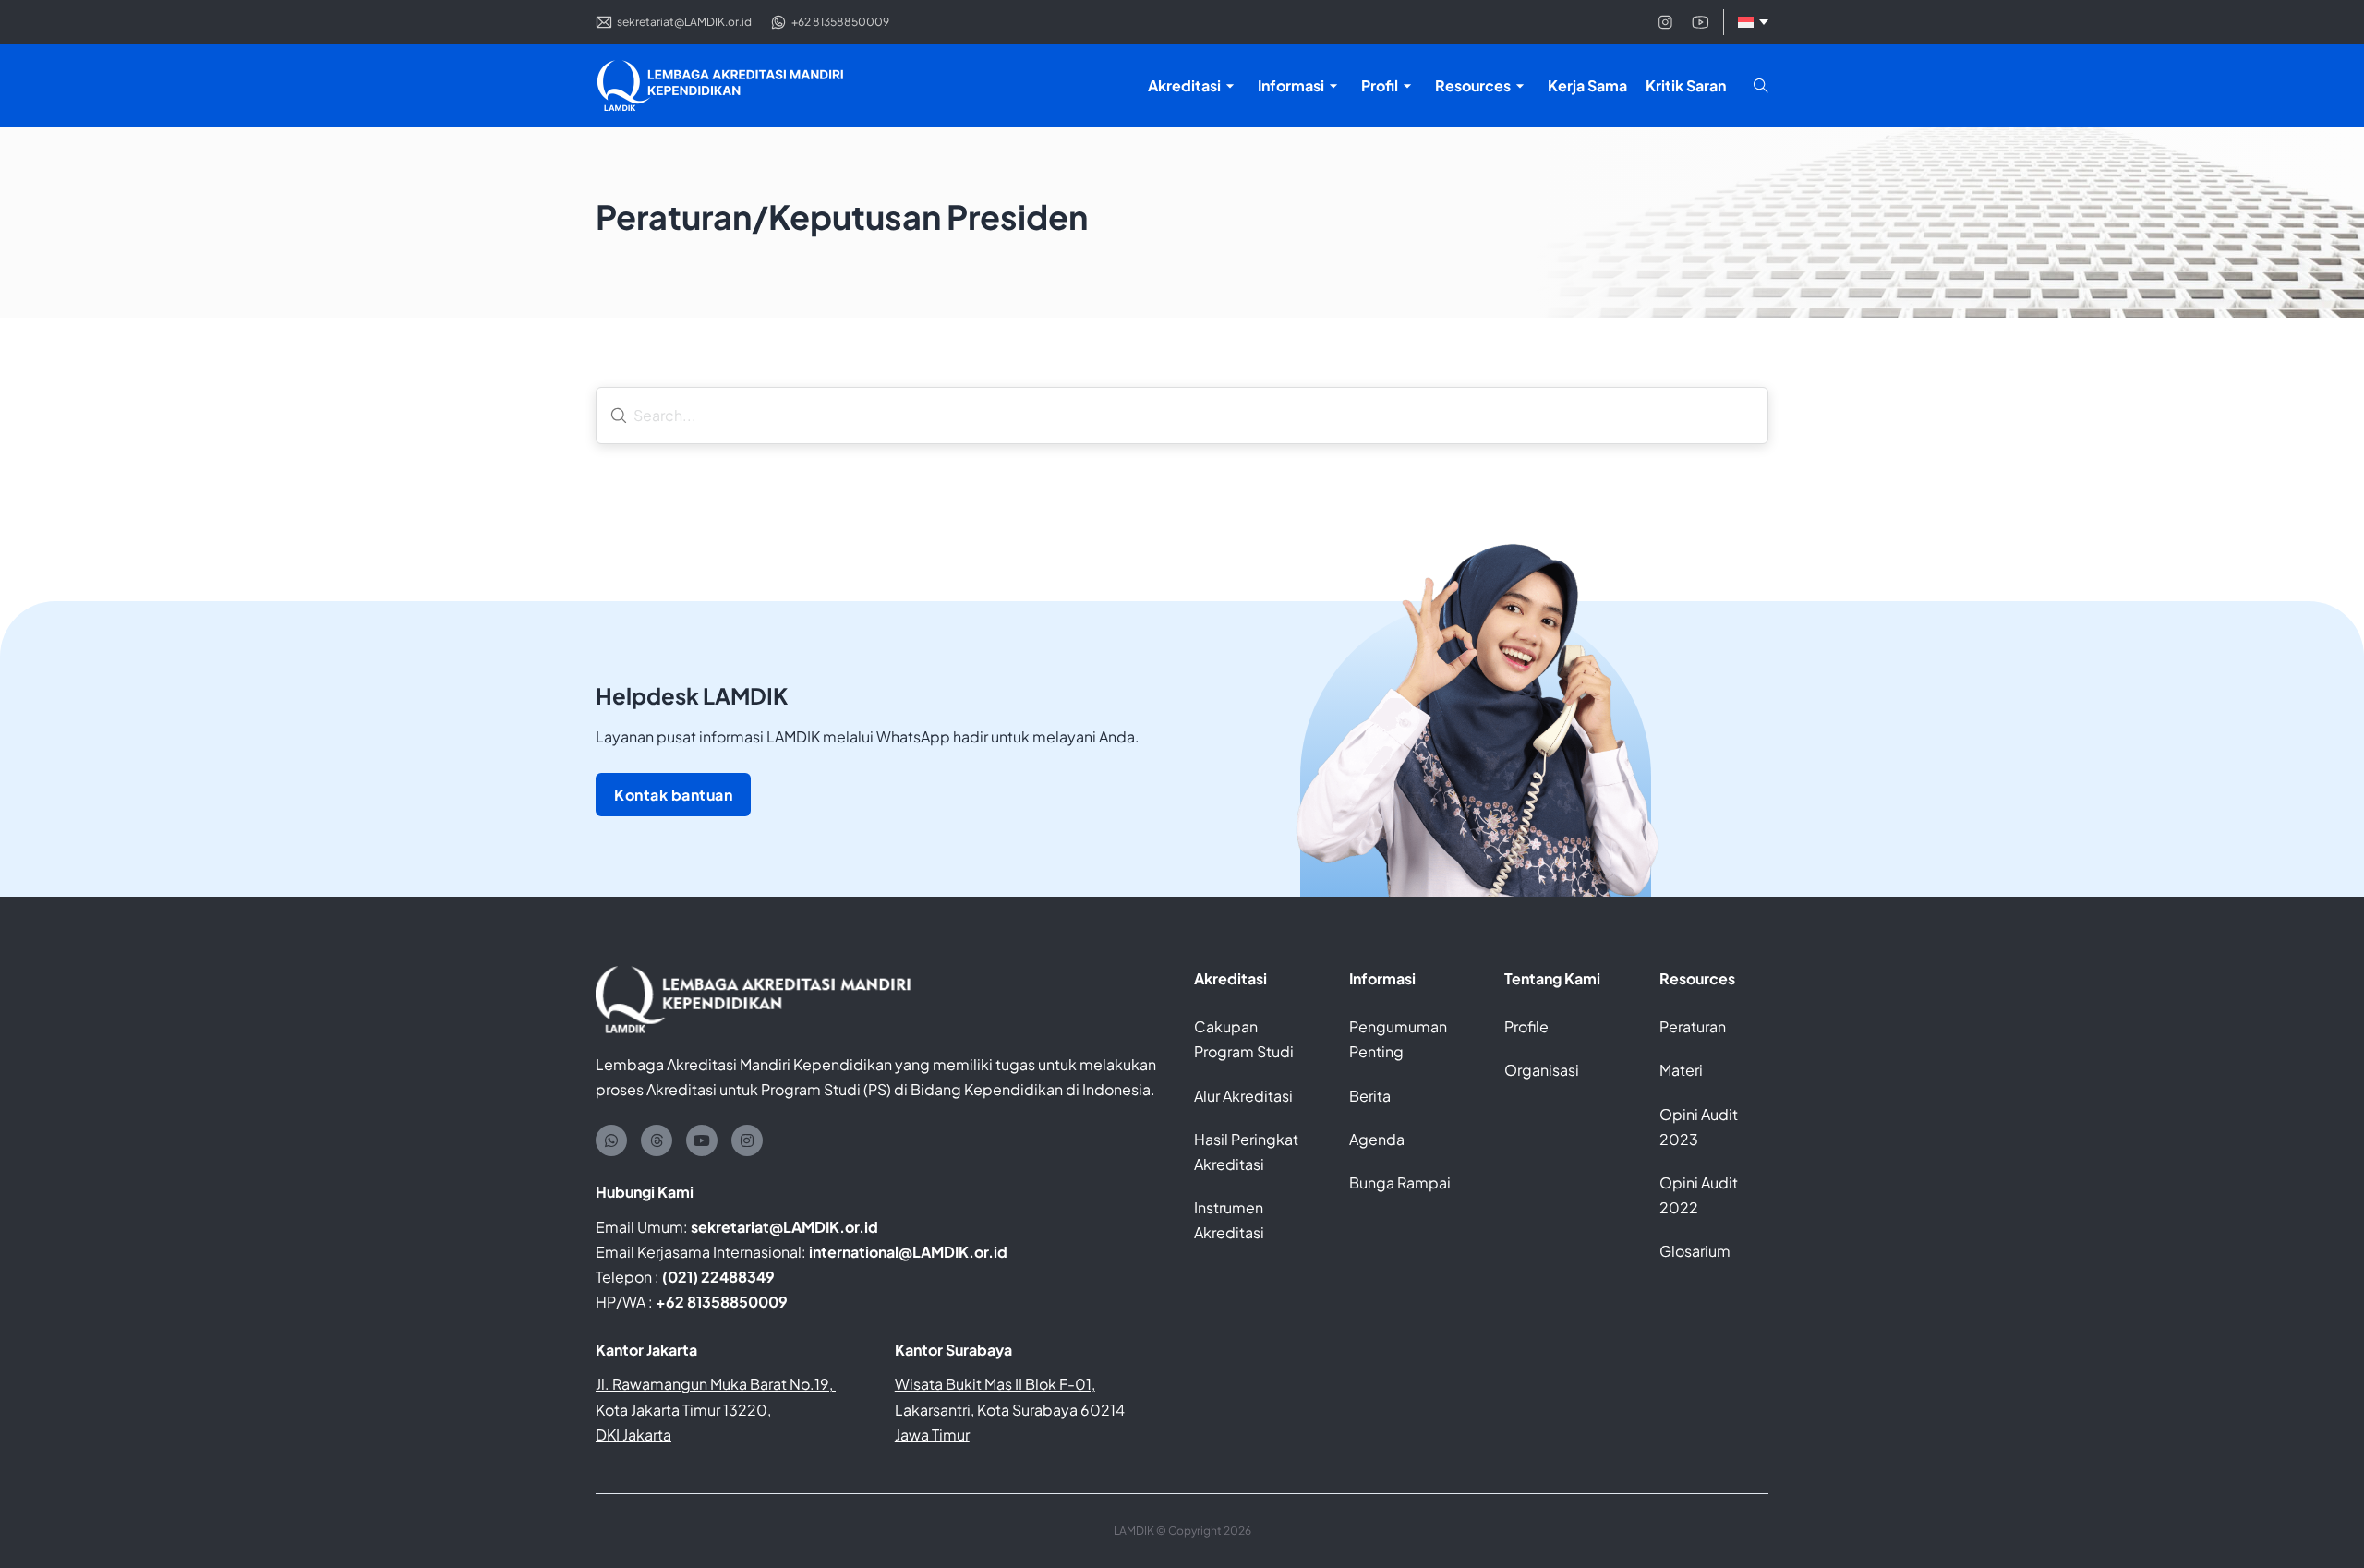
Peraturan (1693, 1026)
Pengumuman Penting (1398, 1039)
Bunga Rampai (1400, 1182)
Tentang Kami (1552, 978)
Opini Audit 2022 (1699, 1195)
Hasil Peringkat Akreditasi (1246, 1152)
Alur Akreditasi (1243, 1096)
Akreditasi (1230, 978)
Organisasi (1542, 1070)
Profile (1526, 1026)
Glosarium (1695, 1251)
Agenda (1377, 1139)
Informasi (1382, 978)
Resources (1697, 978)
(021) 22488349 (718, 1277)
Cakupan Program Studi (1244, 1039)
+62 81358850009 (722, 1302)
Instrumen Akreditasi (1229, 1220)
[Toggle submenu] (1230, 86)
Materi (1681, 1070)
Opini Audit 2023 (1699, 1127)
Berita (1370, 1096)
